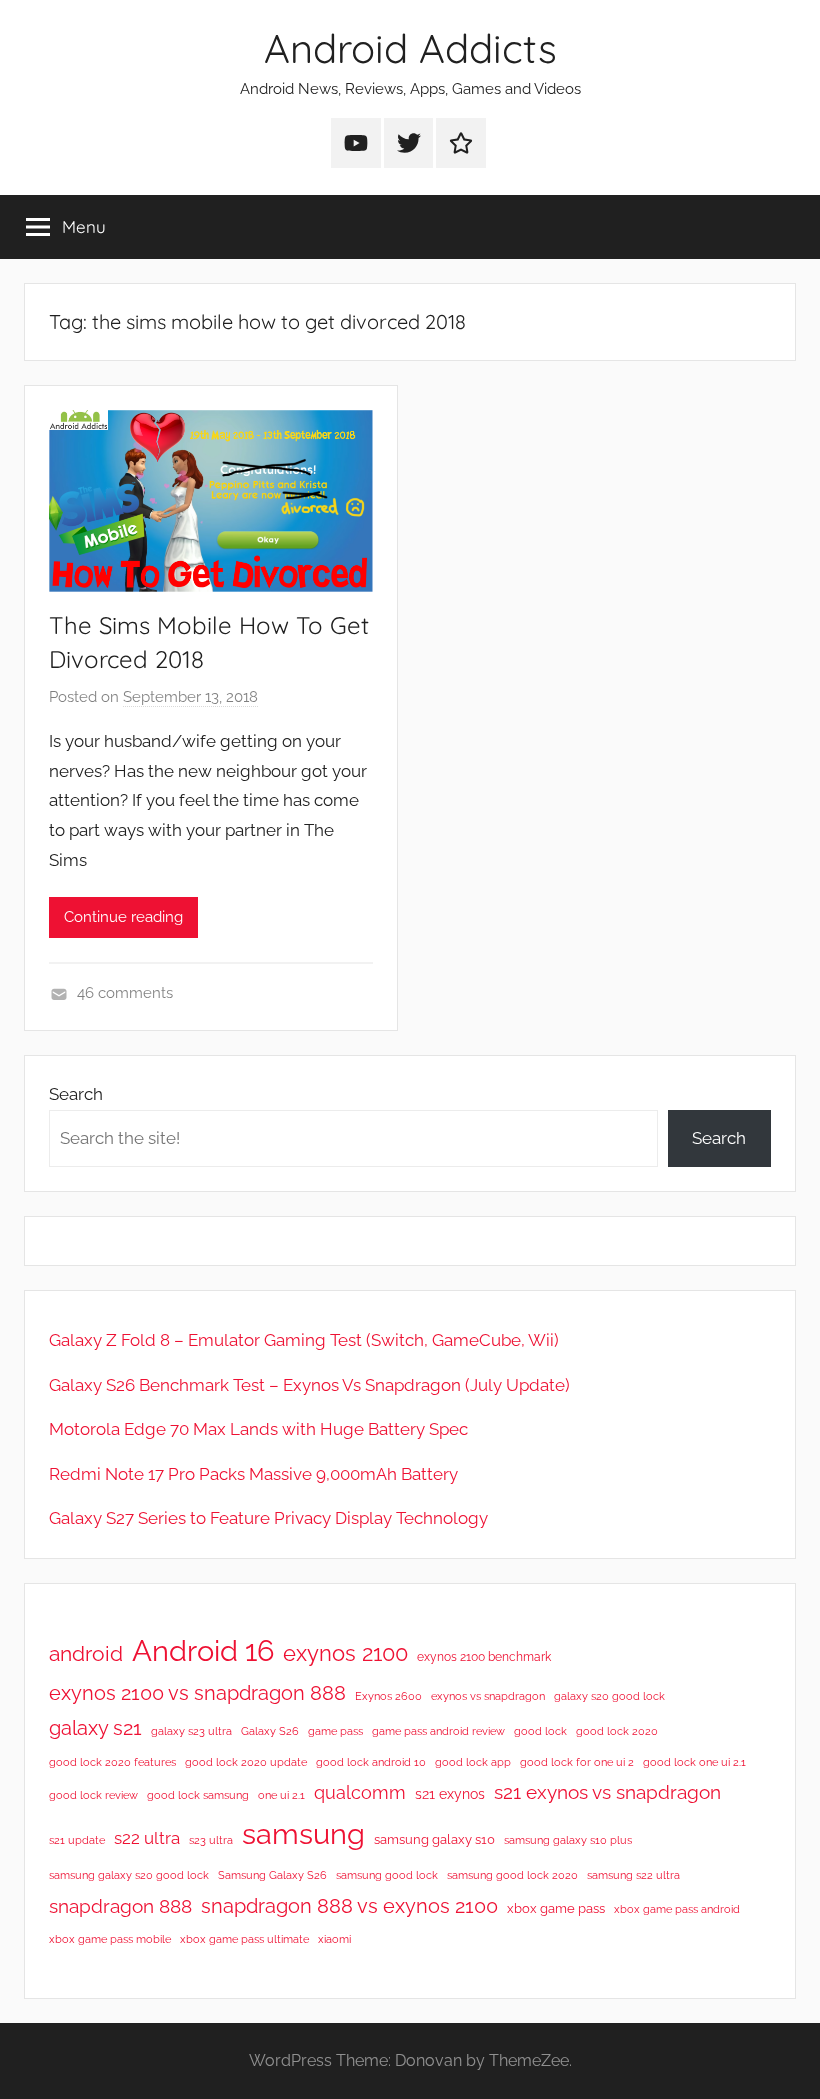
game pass (335, 1731)
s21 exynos (450, 1794)
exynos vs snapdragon (488, 1696)
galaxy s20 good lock (609, 1696)
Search (76, 1094)
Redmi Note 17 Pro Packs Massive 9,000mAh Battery (253, 1474)
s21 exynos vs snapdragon (607, 1792)
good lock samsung (198, 1795)
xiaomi (334, 1939)
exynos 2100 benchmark (484, 1657)
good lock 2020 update (246, 1762)
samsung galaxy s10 (434, 1839)
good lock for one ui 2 (577, 1762)
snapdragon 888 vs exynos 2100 (349, 1906)
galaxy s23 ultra (191, 1731)
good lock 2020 (617, 1731)
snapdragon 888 (120, 1906)
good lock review (93, 1795)
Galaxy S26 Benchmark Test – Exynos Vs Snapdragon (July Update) (309, 1385)
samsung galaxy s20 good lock (129, 1875)
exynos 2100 (345, 1653)
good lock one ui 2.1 (694, 1762)
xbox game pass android (677, 1909)
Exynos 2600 (388, 1696)
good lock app (473, 1762)
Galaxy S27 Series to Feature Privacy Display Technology (268, 1518)
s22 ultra (147, 1838)
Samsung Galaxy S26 (272, 1875)
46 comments (125, 993)
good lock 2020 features (112, 1762)
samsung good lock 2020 (512, 1875)
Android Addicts (410, 48)
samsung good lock (387, 1875)
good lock (540, 1731)
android (86, 1653)
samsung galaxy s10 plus (568, 1840)
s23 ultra (211, 1840)
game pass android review (438, 1731)
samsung (303, 1834)
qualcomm (360, 1792)
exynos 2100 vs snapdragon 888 (197, 1693)
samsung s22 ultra (633, 1875)
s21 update (77, 1840)
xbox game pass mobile (110, 1939)
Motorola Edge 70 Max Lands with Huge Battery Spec (258, 1429)
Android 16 (203, 1650)
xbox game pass (556, 1908)
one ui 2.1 (281, 1795)
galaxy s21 (95, 1728)
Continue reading (123, 917)
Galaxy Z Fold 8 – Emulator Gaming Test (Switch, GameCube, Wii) (304, 1340)
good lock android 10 (371, 1762)
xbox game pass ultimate (244, 1939)
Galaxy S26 (270, 1731)
